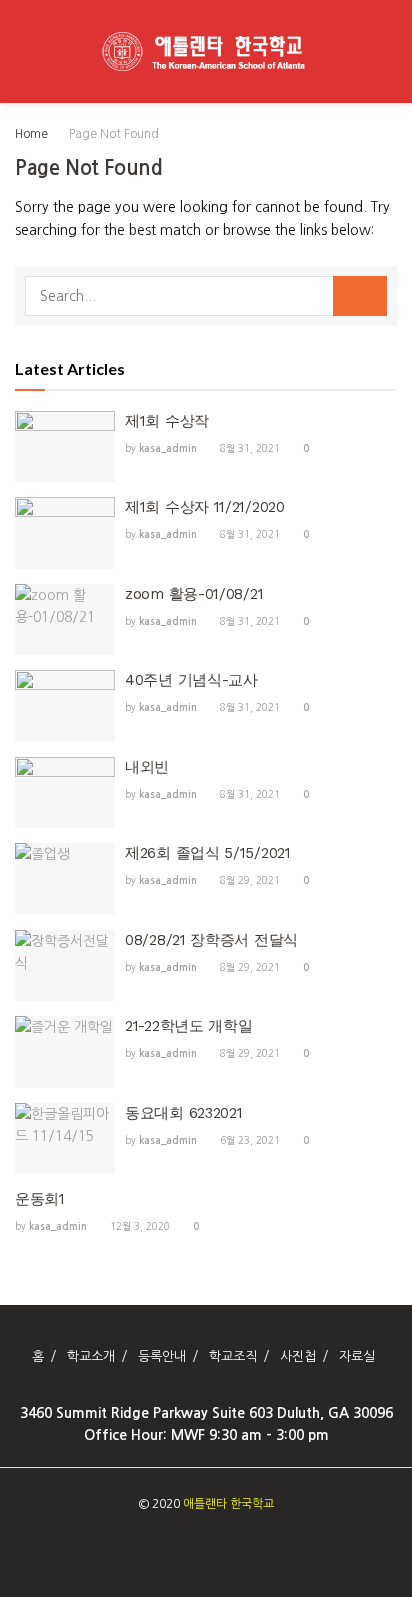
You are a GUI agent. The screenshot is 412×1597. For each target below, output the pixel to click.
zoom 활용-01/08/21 (194, 594)
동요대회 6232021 (183, 1113)
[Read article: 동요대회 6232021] (65, 1139)
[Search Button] (388, 51)
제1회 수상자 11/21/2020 (205, 507)
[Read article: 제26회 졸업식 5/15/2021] (65, 879)
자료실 (357, 1356)
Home (31, 134)
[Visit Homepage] (205, 52)
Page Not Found (114, 134)
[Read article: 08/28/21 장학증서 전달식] (65, 966)
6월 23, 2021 (248, 1140)
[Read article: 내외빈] (65, 793)
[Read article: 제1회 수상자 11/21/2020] (65, 533)
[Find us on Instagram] (189, 1545)
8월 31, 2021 (248, 448)
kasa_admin (168, 448)
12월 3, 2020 (138, 1226)
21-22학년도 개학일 (188, 1026)
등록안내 (162, 1356)
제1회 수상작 (167, 421)
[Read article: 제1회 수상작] (65, 447)
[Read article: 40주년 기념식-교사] (65, 706)
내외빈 (147, 767)
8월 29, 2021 (248, 880)
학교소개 (91, 1356)
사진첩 (298, 1356)
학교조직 (233, 1356)
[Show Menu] (23, 51)
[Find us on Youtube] (212, 1545)
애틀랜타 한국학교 (228, 1504)
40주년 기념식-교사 (191, 680)
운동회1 (40, 1199)
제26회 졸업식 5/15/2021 (208, 853)
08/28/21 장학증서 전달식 (211, 940)
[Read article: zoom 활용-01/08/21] (65, 620)
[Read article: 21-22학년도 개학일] (65, 1052)
